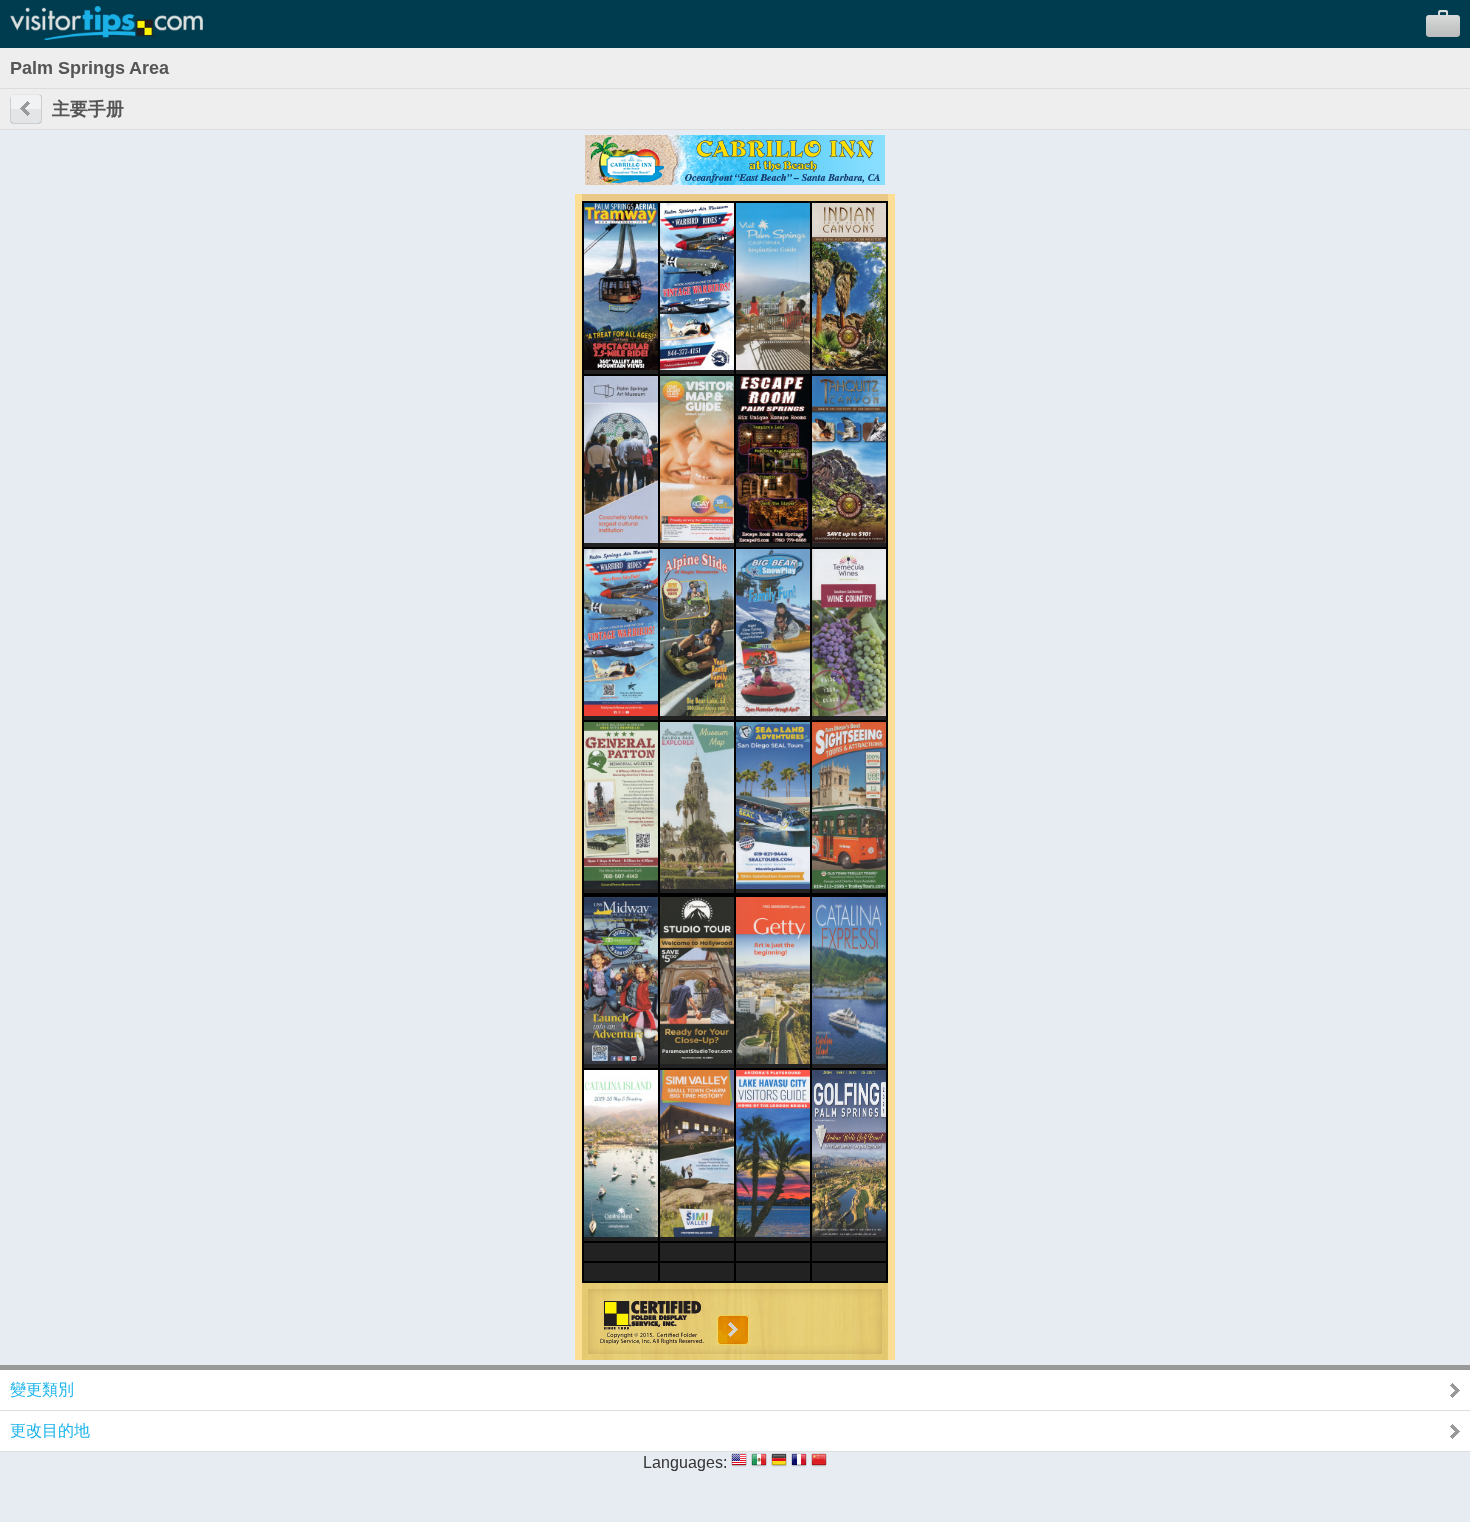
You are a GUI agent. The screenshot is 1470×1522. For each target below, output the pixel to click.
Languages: (685, 1462)
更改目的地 (50, 1430)
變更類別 (42, 1389)
